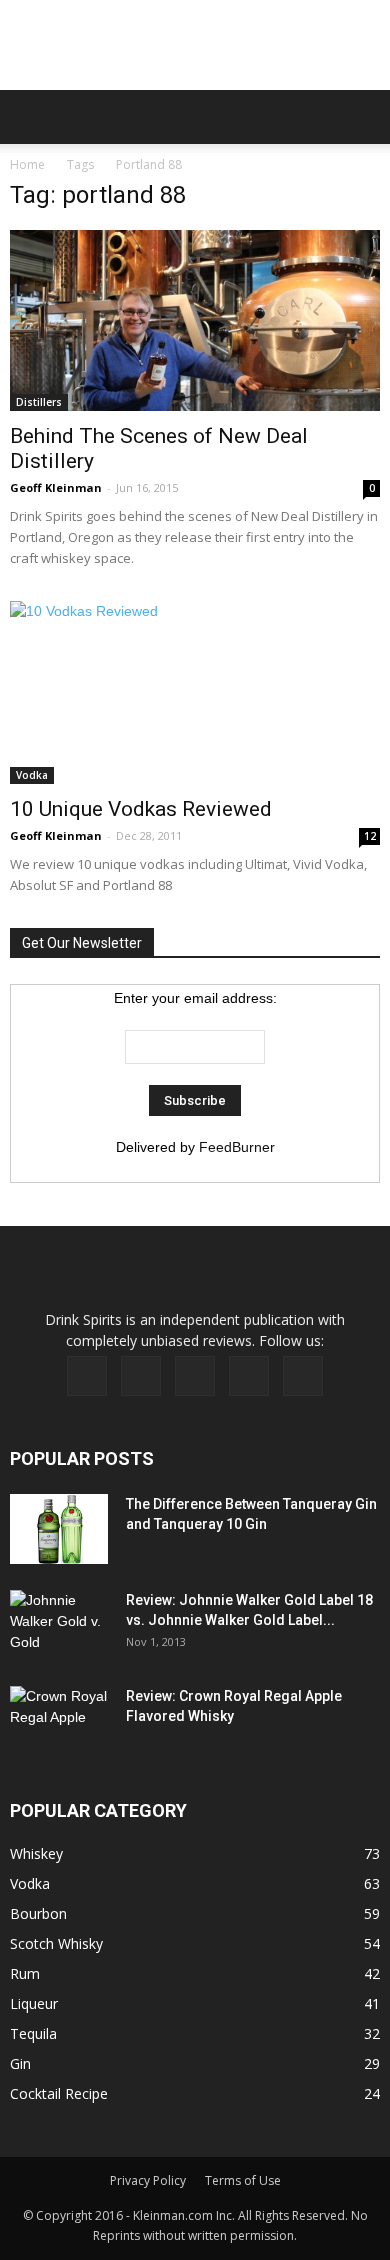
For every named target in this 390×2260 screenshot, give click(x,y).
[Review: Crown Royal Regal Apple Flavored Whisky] (60, 1718)
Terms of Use (243, 2180)
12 (370, 836)
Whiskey (36, 1853)
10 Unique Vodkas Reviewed (141, 809)
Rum (25, 1973)
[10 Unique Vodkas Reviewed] (195, 692)
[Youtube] (303, 1376)
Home (27, 164)
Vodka (32, 775)
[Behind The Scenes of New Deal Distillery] (195, 320)
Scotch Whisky (56, 1943)
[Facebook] (87, 1376)
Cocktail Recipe (59, 2093)
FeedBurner (237, 1147)
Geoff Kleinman (56, 487)
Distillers (39, 402)
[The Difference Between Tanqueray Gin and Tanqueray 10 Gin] (59, 1529)
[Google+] (141, 1376)
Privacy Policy (148, 2180)
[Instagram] (195, 1376)
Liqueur (34, 2003)
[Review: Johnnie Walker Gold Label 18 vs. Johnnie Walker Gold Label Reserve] (60, 1625)
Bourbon (38, 1913)
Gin (20, 2063)
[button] (362, 117)
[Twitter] (249, 1376)
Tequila (33, 2033)
